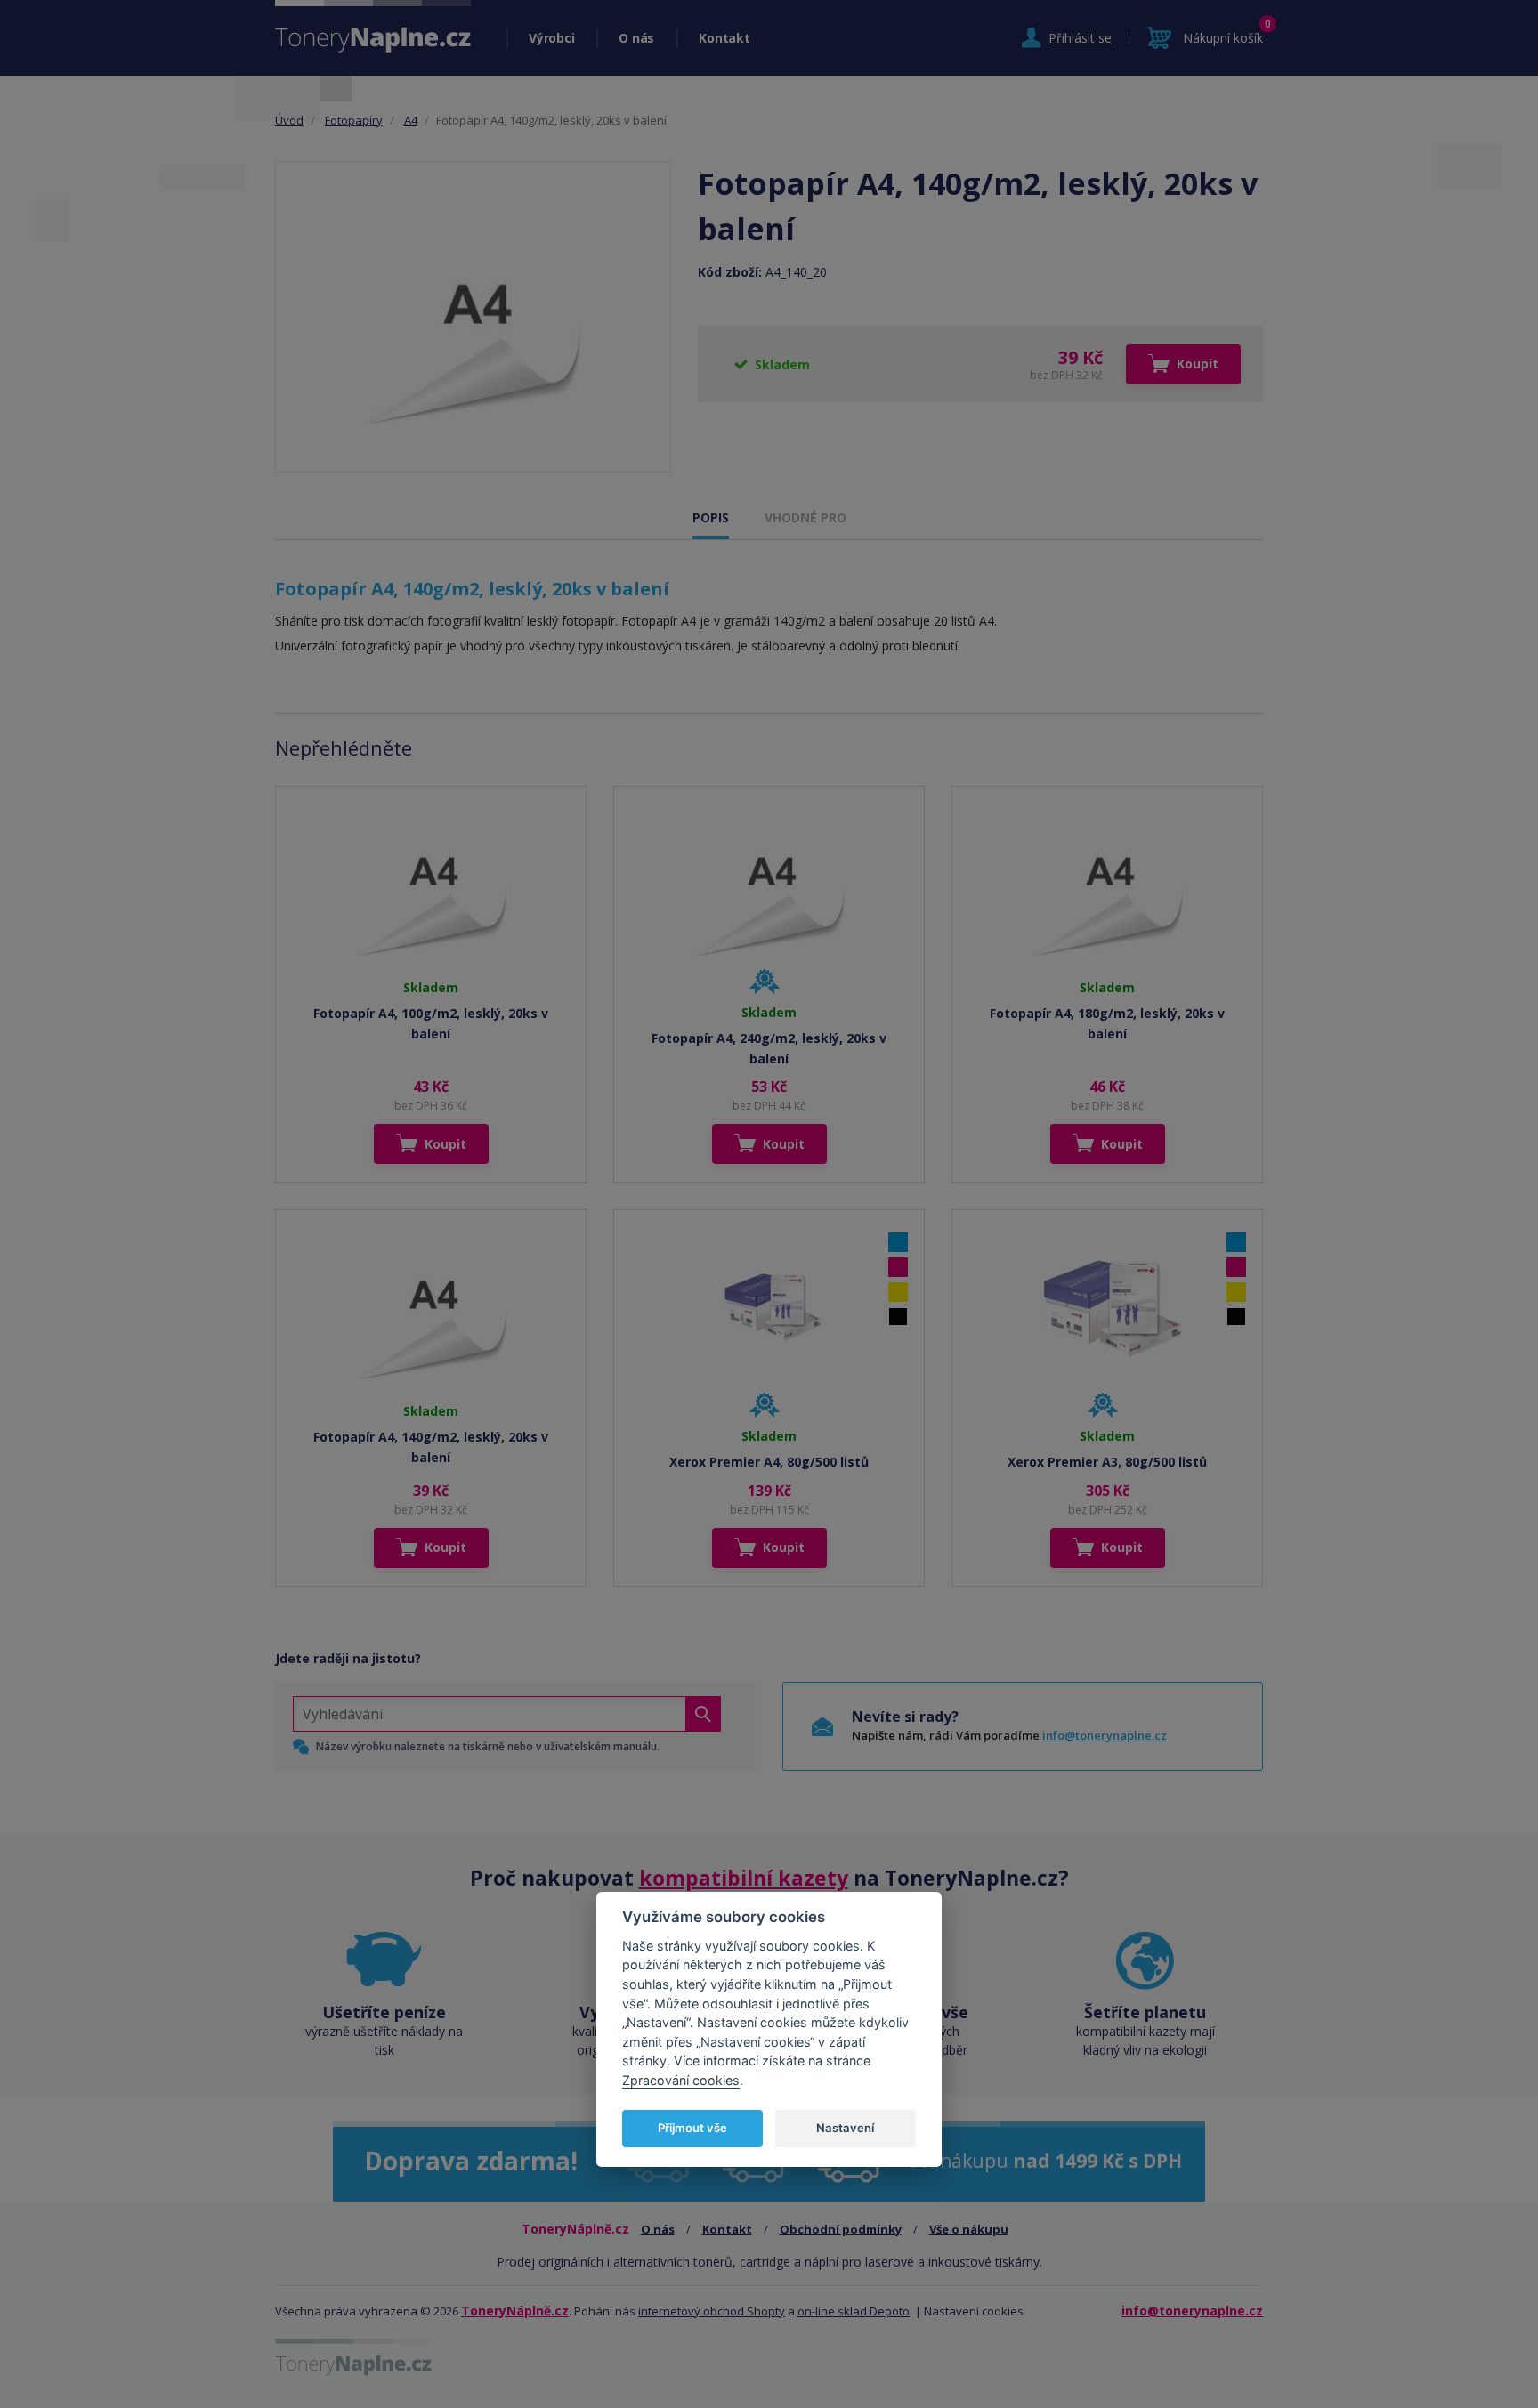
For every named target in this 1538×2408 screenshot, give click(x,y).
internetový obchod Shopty (712, 2311)
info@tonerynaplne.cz (1105, 1735)
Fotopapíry (354, 120)
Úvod (289, 120)
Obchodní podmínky (841, 2229)
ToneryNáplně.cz (515, 2311)
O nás (636, 38)
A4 (411, 120)
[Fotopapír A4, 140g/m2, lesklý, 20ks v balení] (474, 317)
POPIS (711, 517)
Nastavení (845, 2128)
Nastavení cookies (974, 2311)
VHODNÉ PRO (805, 517)
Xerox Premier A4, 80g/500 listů (769, 1462)
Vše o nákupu (969, 2229)
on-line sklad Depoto (854, 2311)
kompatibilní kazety (744, 1878)
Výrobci (551, 38)
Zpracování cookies (681, 2080)
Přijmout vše (692, 2128)
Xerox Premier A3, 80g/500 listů (1107, 1462)
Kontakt (724, 38)
